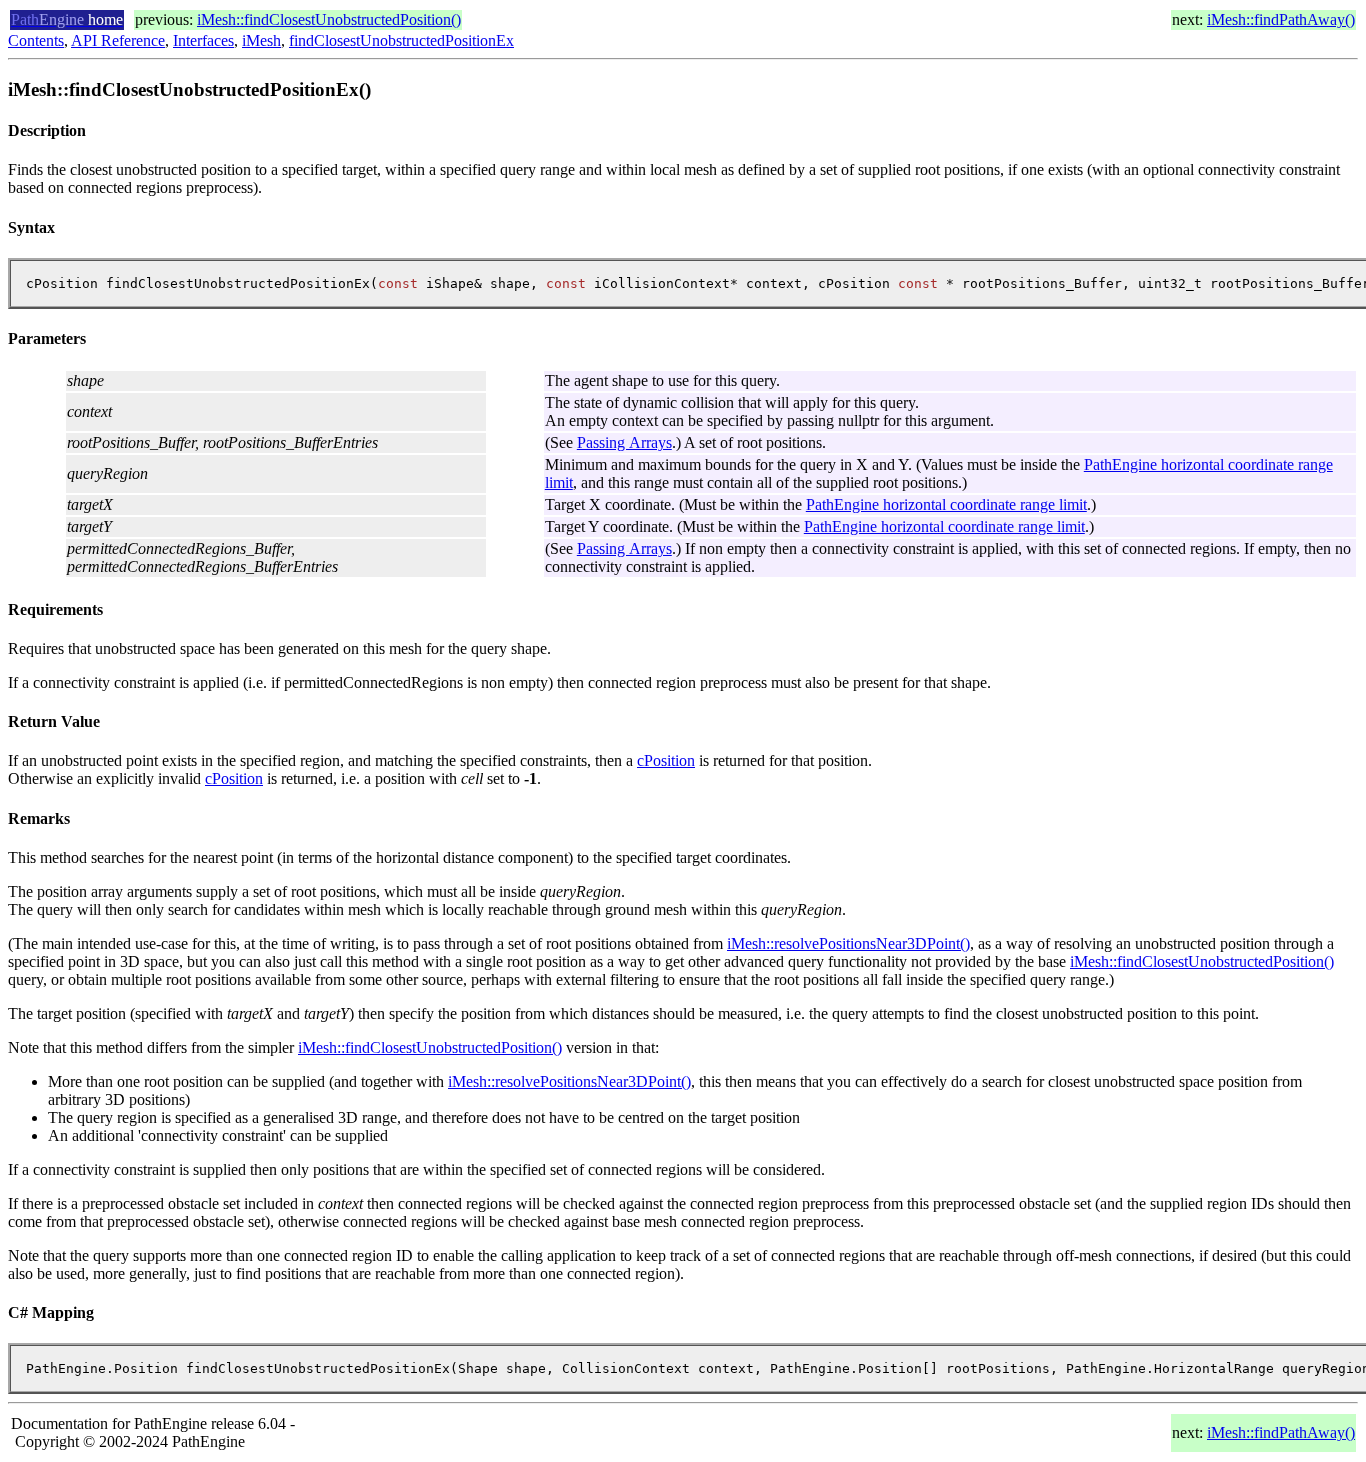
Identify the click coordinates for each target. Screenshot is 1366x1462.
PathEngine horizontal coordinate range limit (946, 504)
